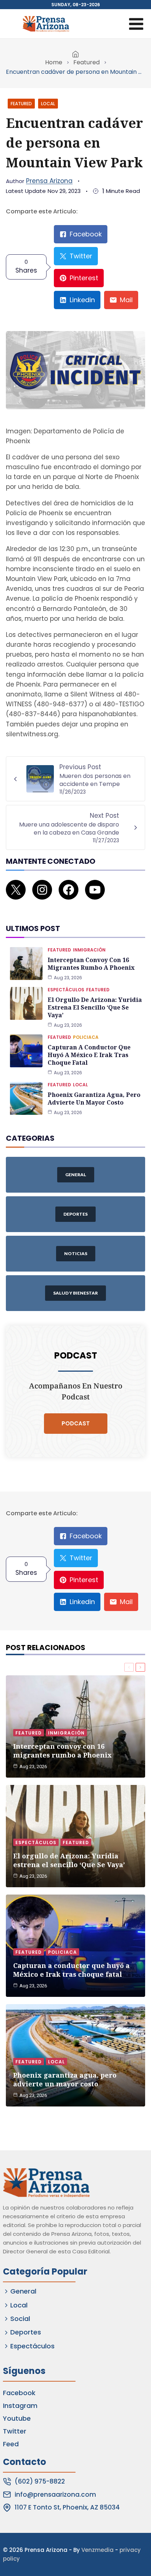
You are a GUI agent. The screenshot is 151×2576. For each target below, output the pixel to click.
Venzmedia (97, 2550)
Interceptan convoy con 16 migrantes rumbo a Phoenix (91, 964)
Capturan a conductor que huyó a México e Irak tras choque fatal (89, 1055)
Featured (86, 62)
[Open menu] (136, 24)
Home (54, 62)
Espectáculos (66, 990)
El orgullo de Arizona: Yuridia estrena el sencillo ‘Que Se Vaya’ (95, 1007)
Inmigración (89, 950)
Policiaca (86, 1037)
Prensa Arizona (49, 181)
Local (48, 104)
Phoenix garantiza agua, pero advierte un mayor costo (94, 1099)
